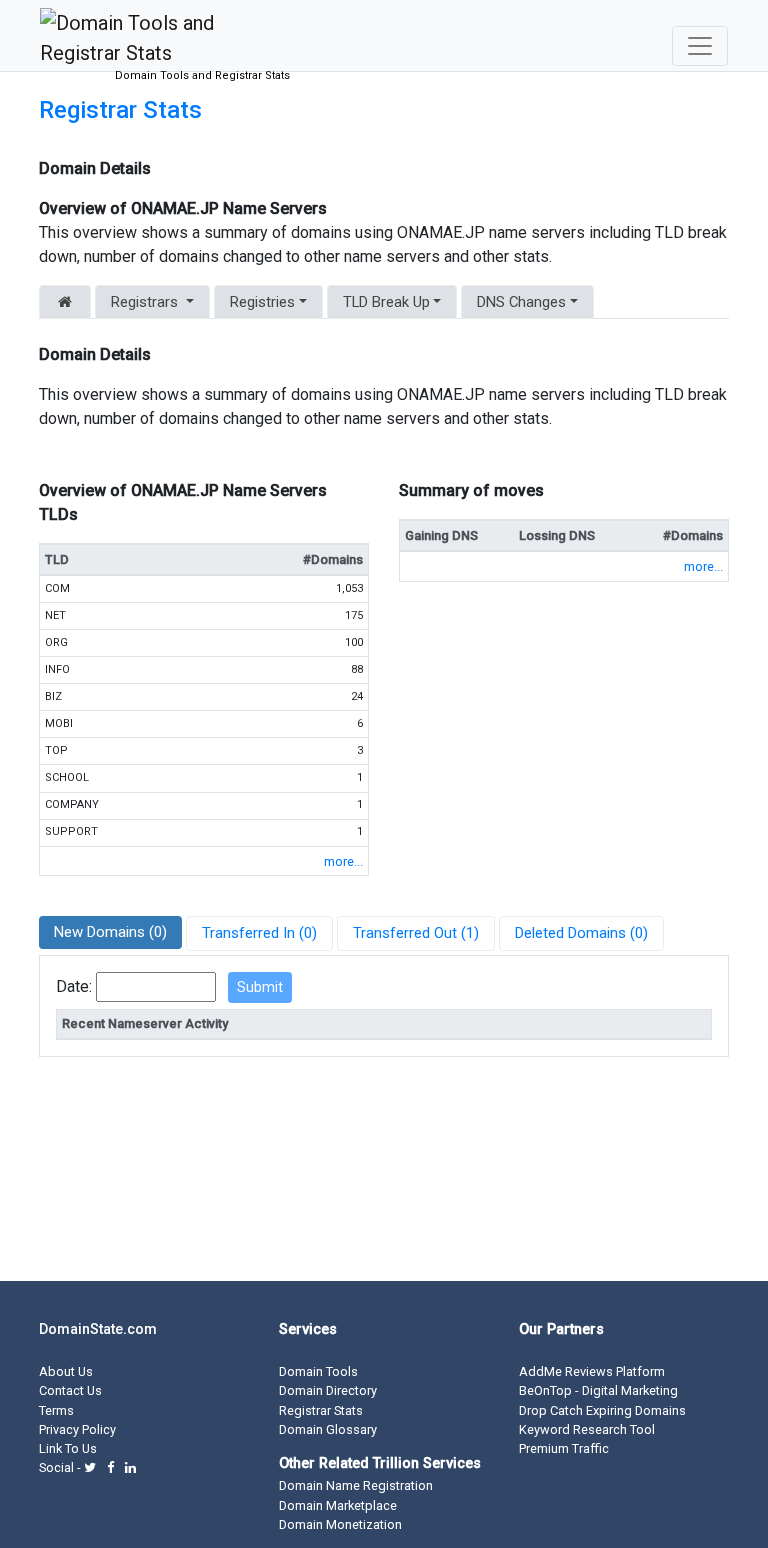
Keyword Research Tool (587, 1429)
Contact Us (70, 1390)
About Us (66, 1371)
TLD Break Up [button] (386, 302)
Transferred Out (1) (416, 933)
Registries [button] (262, 302)
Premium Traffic (564, 1448)
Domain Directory (328, 1390)
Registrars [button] (144, 302)
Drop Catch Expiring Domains (602, 1410)
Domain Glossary (328, 1429)
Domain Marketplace (338, 1505)
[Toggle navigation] (700, 46)
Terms (56, 1410)
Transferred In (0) (259, 933)
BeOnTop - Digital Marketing (598, 1390)
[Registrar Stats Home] (65, 302)
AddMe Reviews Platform (592, 1371)
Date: (74, 986)
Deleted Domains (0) (581, 933)
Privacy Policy (77, 1429)
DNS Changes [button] (521, 302)
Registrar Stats (120, 110)
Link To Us (68, 1448)
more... (343, 861)
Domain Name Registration (356, 1485)
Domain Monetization (340, 1524)
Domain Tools (318, 1371)
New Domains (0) (110, 932)
